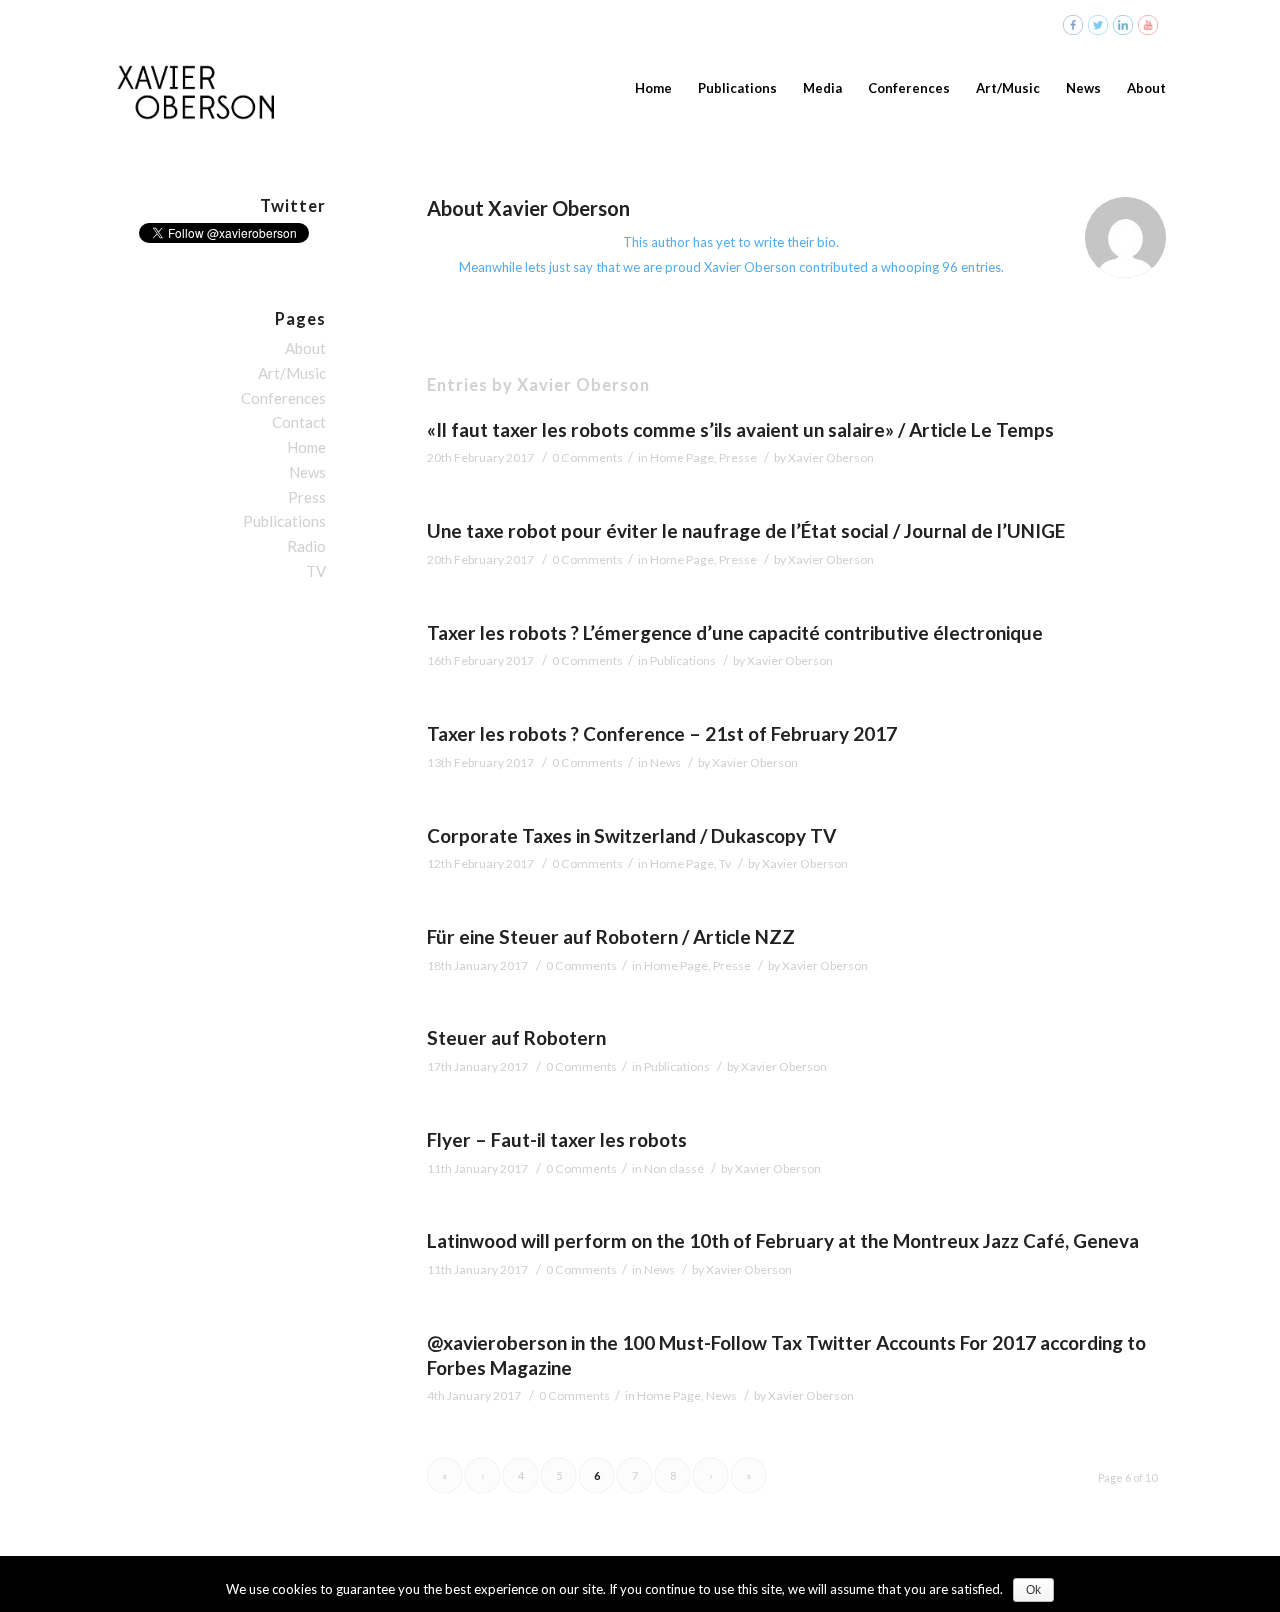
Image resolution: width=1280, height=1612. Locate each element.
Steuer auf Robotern (516, 1037)
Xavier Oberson (831, 457)
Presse (738, 457)
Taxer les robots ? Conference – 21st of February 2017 (662, 733)
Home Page (682, 457)
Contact (299, 422)
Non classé (674, 1168)
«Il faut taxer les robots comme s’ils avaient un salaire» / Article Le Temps (740, 429)
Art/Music (292, 373)
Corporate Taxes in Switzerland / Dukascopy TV (631, 835)
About (305, 348)
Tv (725, 863)
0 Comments (587, 457)
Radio (306, 546)
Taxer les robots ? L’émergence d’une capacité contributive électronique (735, 632)
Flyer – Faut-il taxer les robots (557, 1139)
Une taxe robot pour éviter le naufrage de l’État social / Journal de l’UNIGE (746, 530)
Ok (1033, 1590)
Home (306, 447)
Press (307, 497)
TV (316, 571)
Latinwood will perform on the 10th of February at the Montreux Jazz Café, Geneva (783, 1240)
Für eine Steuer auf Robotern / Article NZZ (611, 936)
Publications (683, 660)
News (665, 762)
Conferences (283, 398)
